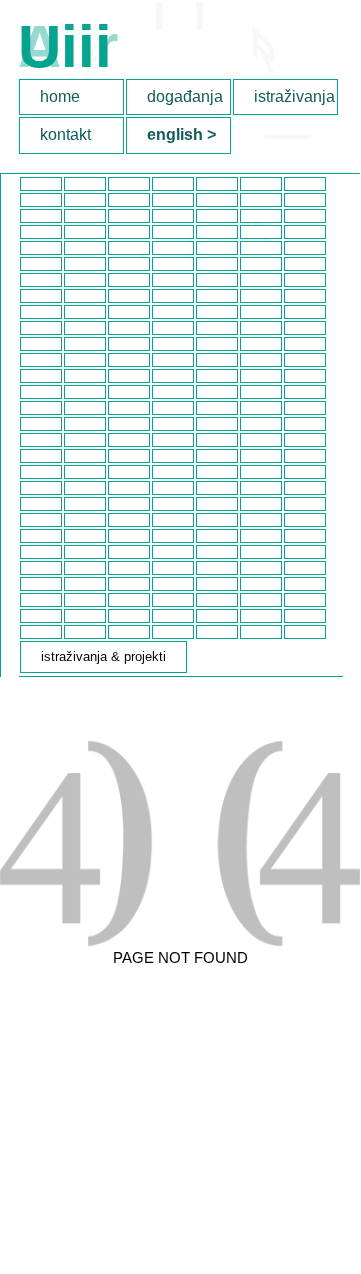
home (60, 96)
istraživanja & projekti (296, 96)
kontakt (65, 134)
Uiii (65, 46)
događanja (185, 96)
